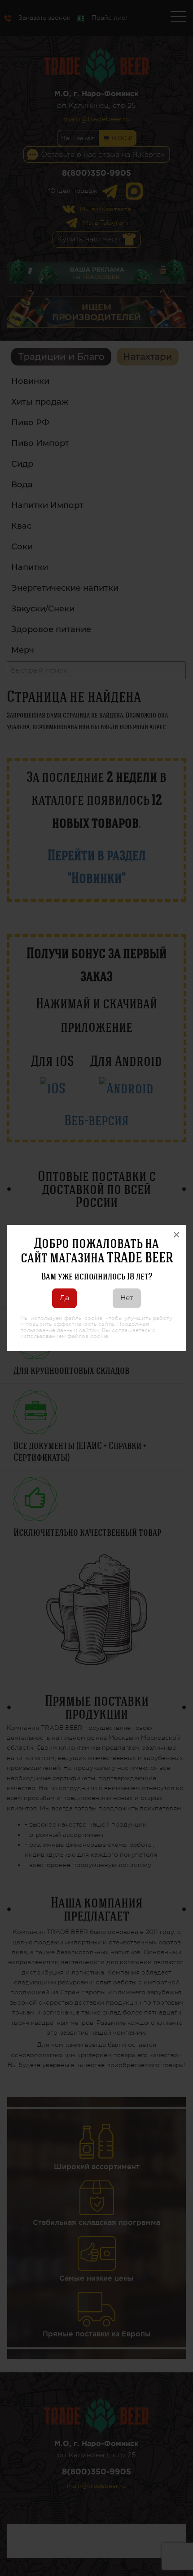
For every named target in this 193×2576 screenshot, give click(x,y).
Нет (127, 1298)
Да (64, 1298)
